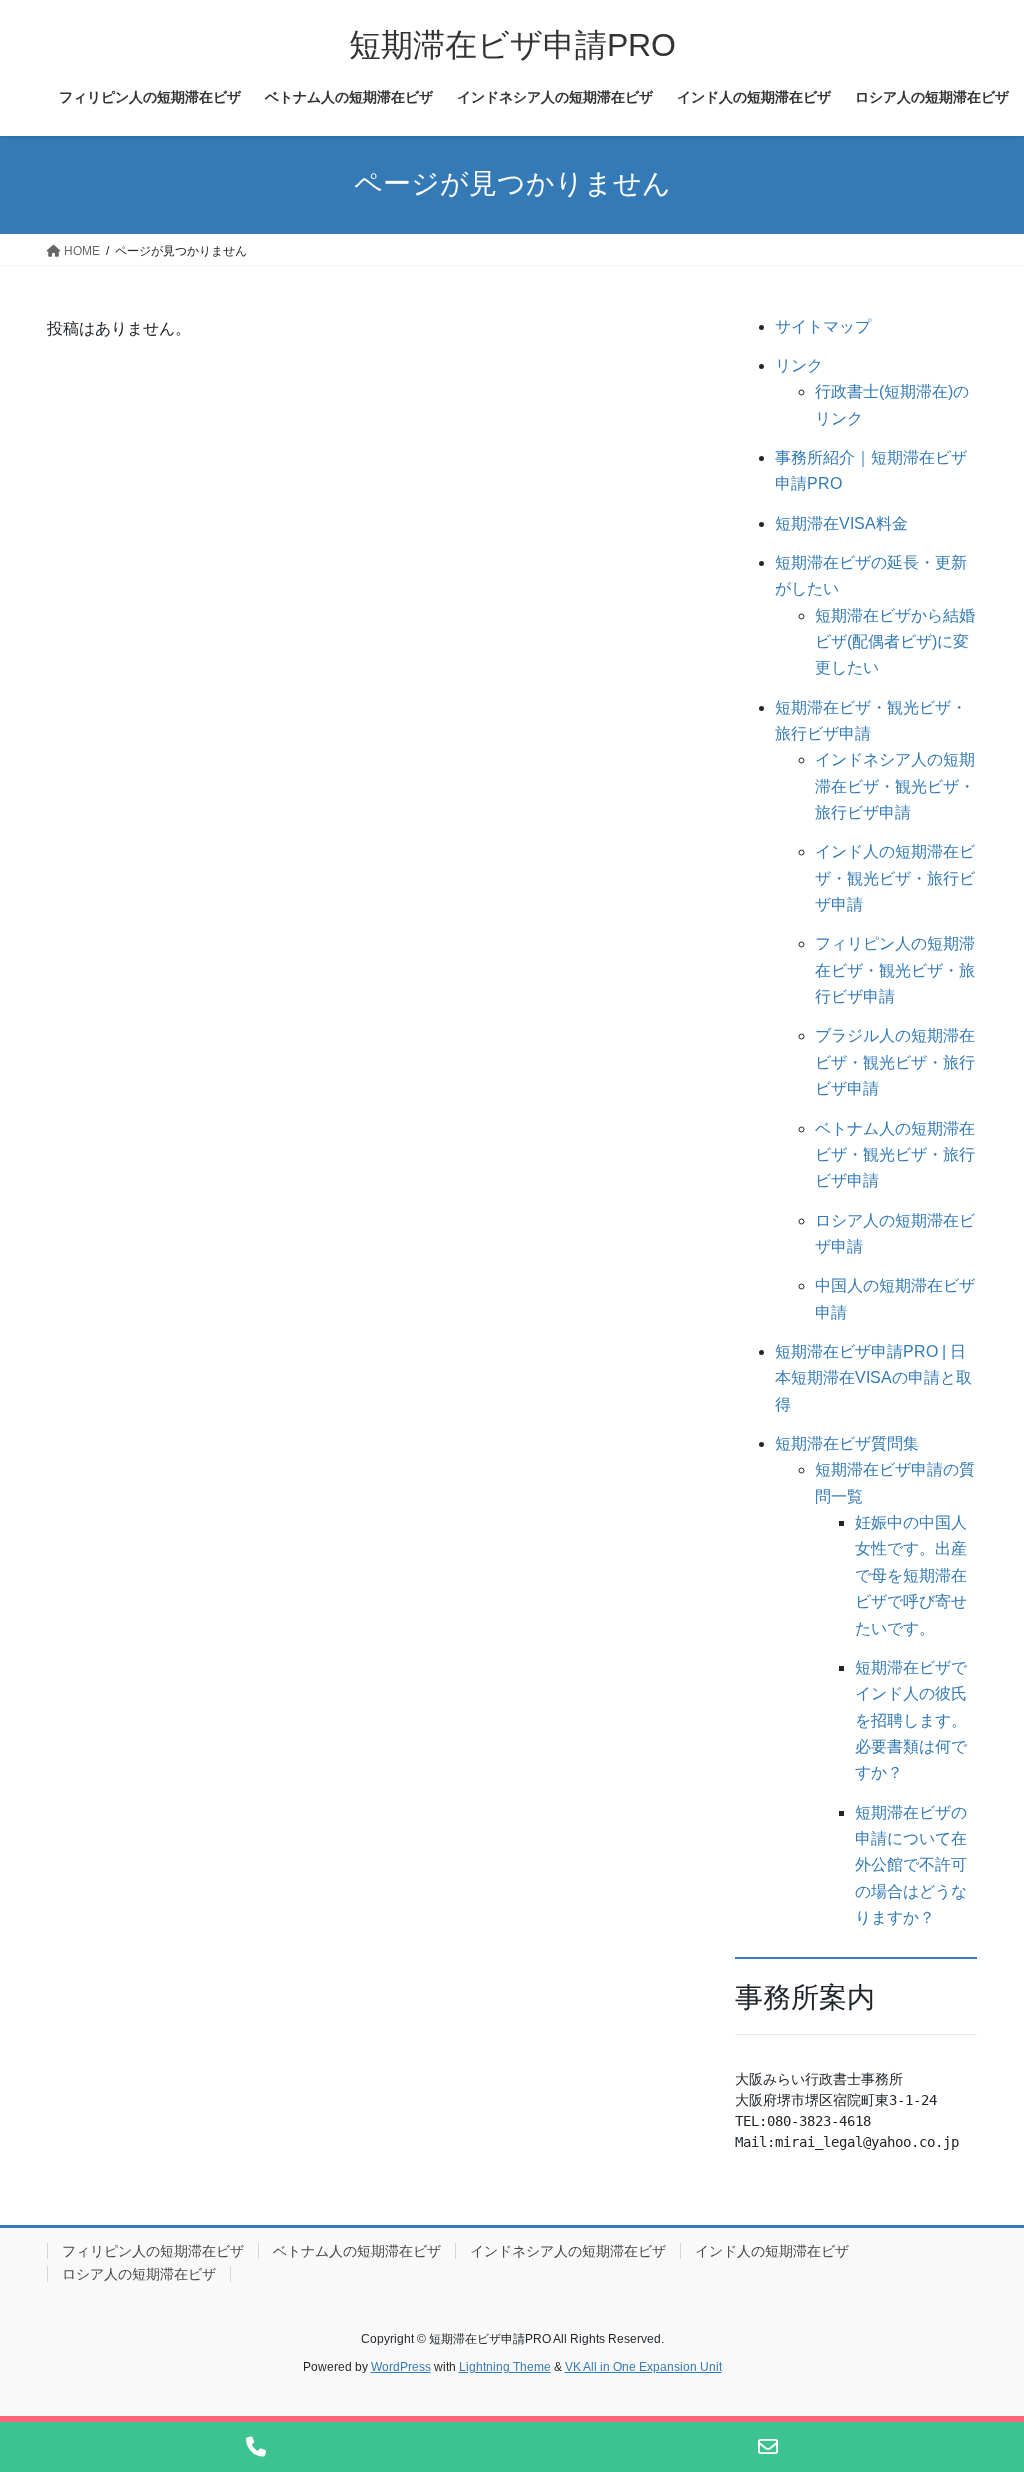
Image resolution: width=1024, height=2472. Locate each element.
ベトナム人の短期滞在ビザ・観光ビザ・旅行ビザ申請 (895, 1155)
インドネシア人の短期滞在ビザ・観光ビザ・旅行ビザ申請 (895, 786)
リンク (799, 365)
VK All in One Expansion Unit (643, 2367)
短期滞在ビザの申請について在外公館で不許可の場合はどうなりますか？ (911, 1865)
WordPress (401, 2367)
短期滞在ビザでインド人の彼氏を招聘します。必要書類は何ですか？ (911, 1720)
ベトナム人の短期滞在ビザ (357, 2251)
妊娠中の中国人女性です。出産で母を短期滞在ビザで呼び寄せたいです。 (911, 1575)
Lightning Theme (505, 2367)
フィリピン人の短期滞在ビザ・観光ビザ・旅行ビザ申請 (895, 970)
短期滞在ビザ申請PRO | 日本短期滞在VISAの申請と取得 (873, 1378)
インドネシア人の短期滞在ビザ (568, 2251)
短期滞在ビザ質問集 (847, 1443)
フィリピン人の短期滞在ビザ (153, 2251)
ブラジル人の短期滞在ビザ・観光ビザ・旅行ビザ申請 (895, 1062)
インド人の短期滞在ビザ (772, 2251)
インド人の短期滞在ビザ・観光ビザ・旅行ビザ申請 (895, 878)
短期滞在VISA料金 (841, 523)
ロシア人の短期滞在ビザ (139, 2274)
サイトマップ (823, 326)
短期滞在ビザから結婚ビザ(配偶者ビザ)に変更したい (895, 642)
